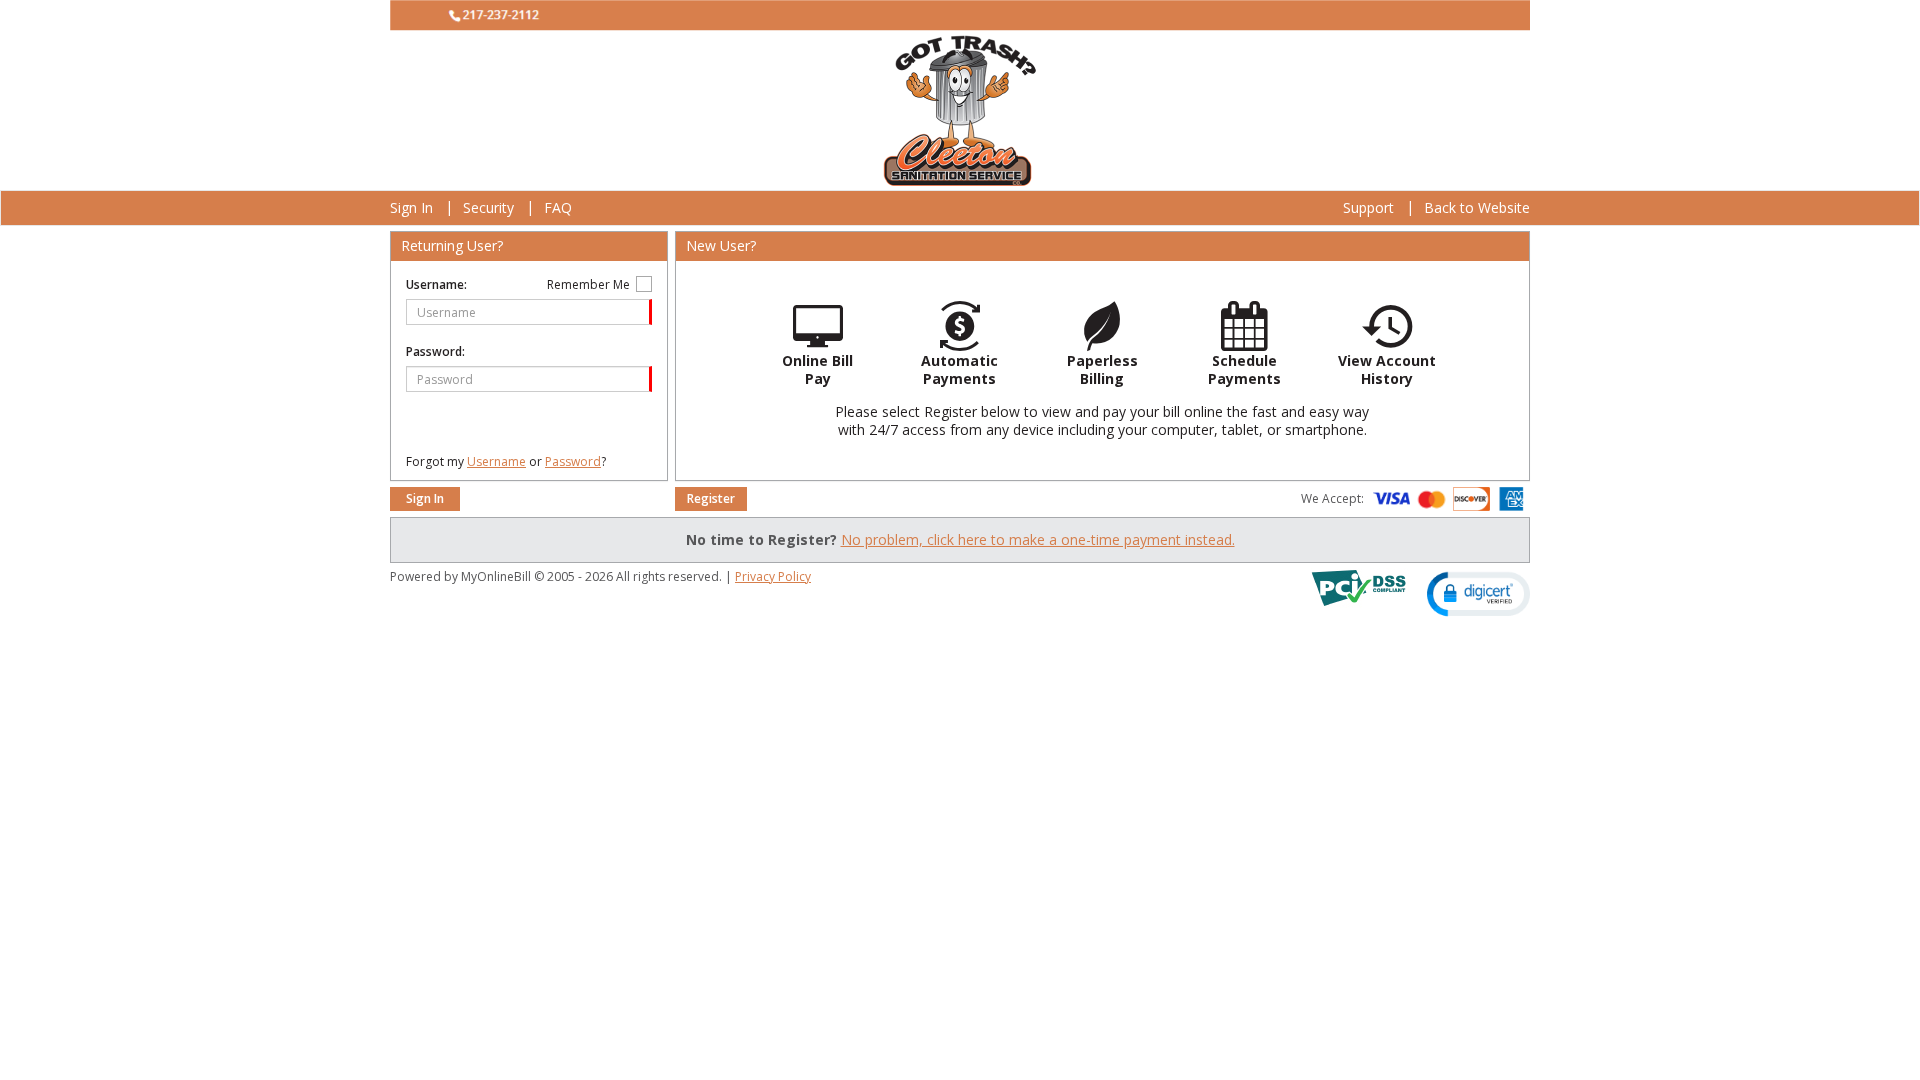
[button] (1478, 593)
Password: (435, 351)
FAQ (558, 207)
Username (496, 461)
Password (573, 461)
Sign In (411, 207)
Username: (436, 284)
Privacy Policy (773, 576)
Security (488, 207)
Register (711, 498)
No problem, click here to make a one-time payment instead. (1038, 539)
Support (1368, 207)
